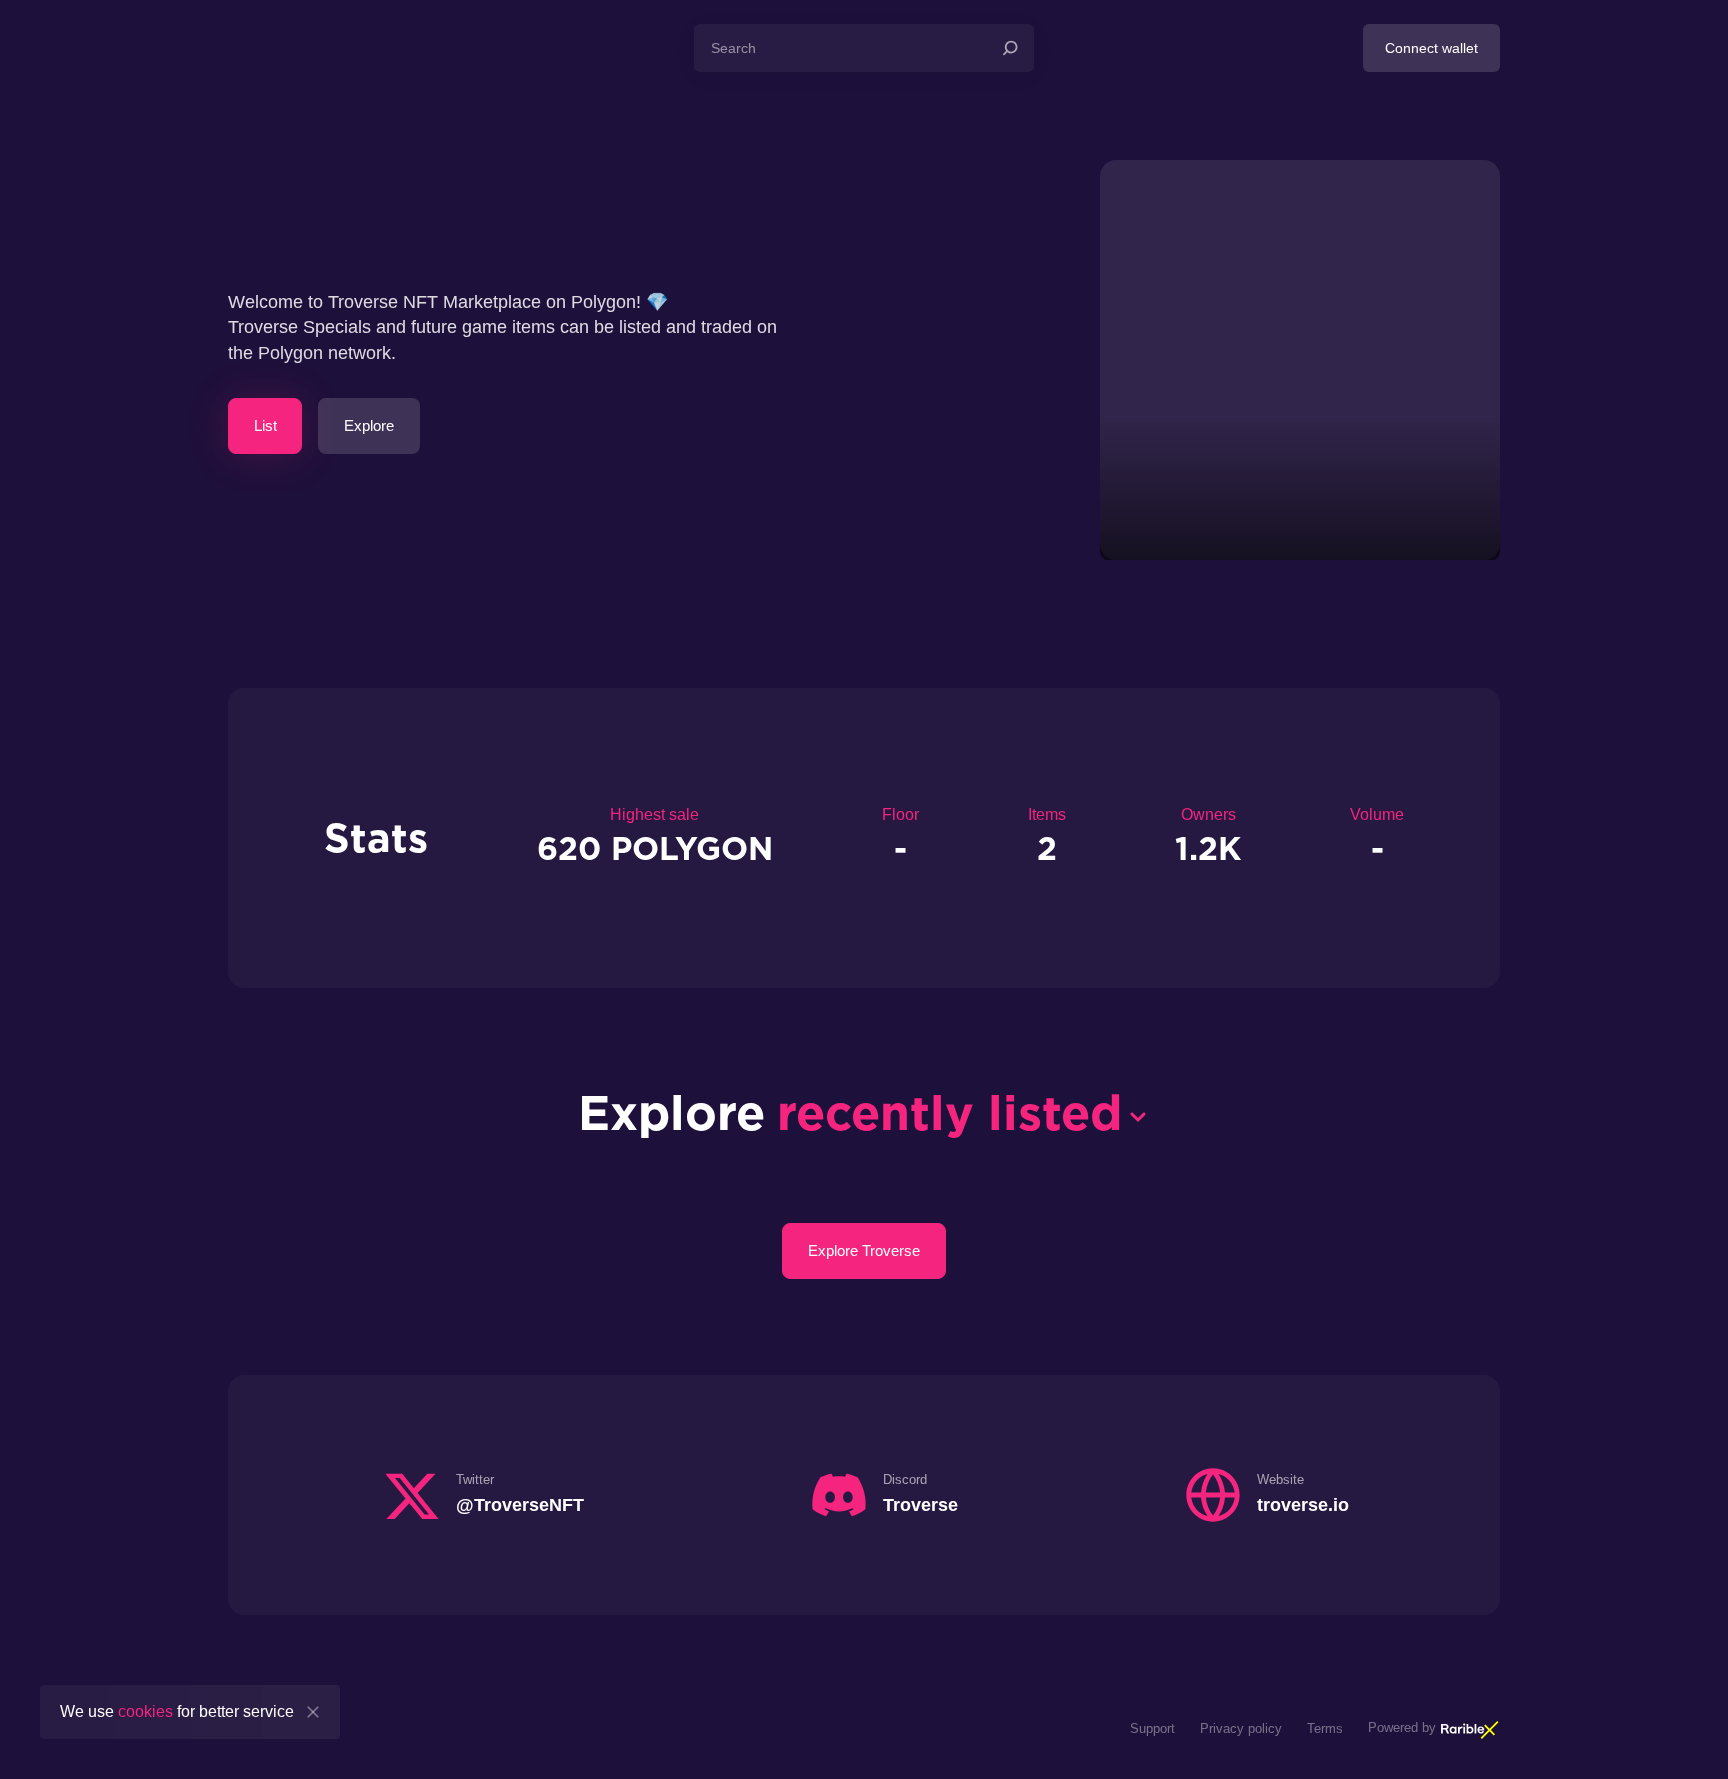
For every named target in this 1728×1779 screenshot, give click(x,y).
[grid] (864, 1191)
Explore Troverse (864, 1250)
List (265, 425)
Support (1152, 1728)
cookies (145, 1711)
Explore (369, 425)
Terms (1325, 1728)
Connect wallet (1431, 48)
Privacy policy (1241, 1728)
